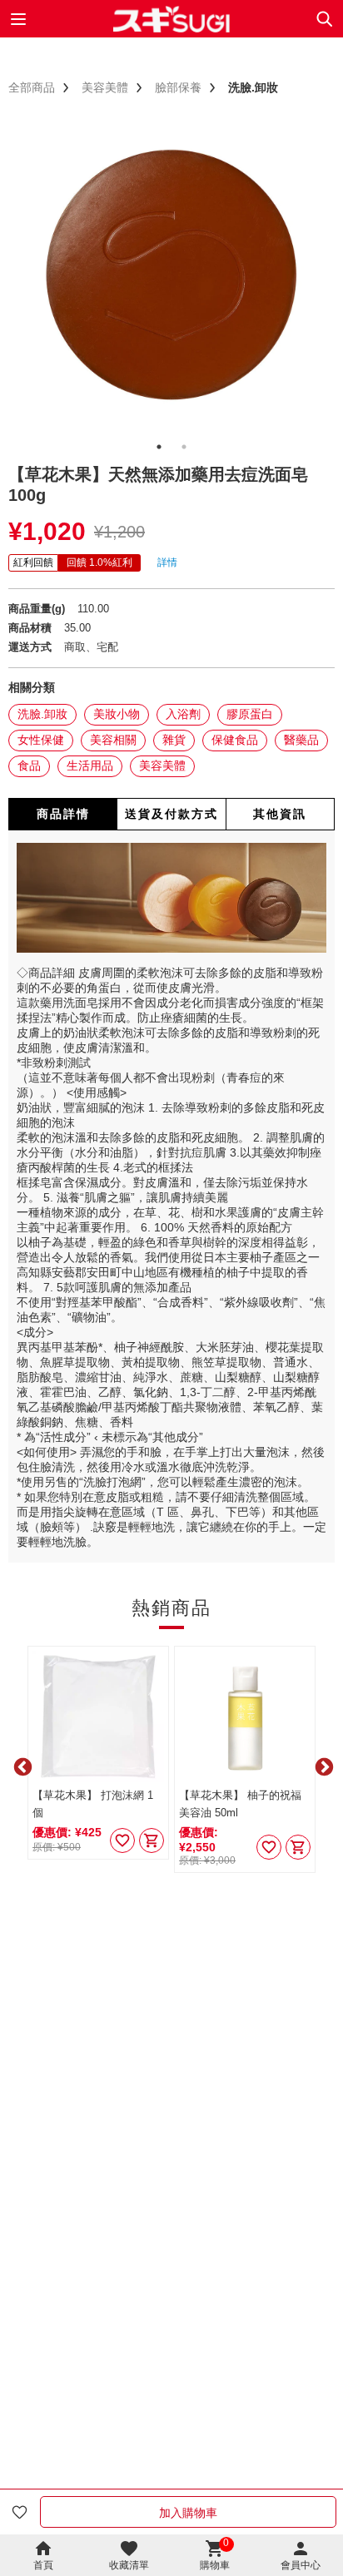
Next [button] (322, 1766)
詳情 (167, 562)
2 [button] (184, 447)
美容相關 (113, 740)
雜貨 (174, 740)
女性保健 (41, 740)
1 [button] (159, 447)
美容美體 (162, 765)
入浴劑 (183, 714)
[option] (171, 275)
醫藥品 (301, 740)
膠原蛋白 (250, 714)
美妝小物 (117, 714)
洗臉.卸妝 (42, 714)
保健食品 (235, 740)
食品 (29, 765)
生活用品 (90, 765)
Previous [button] (21, 1766)
